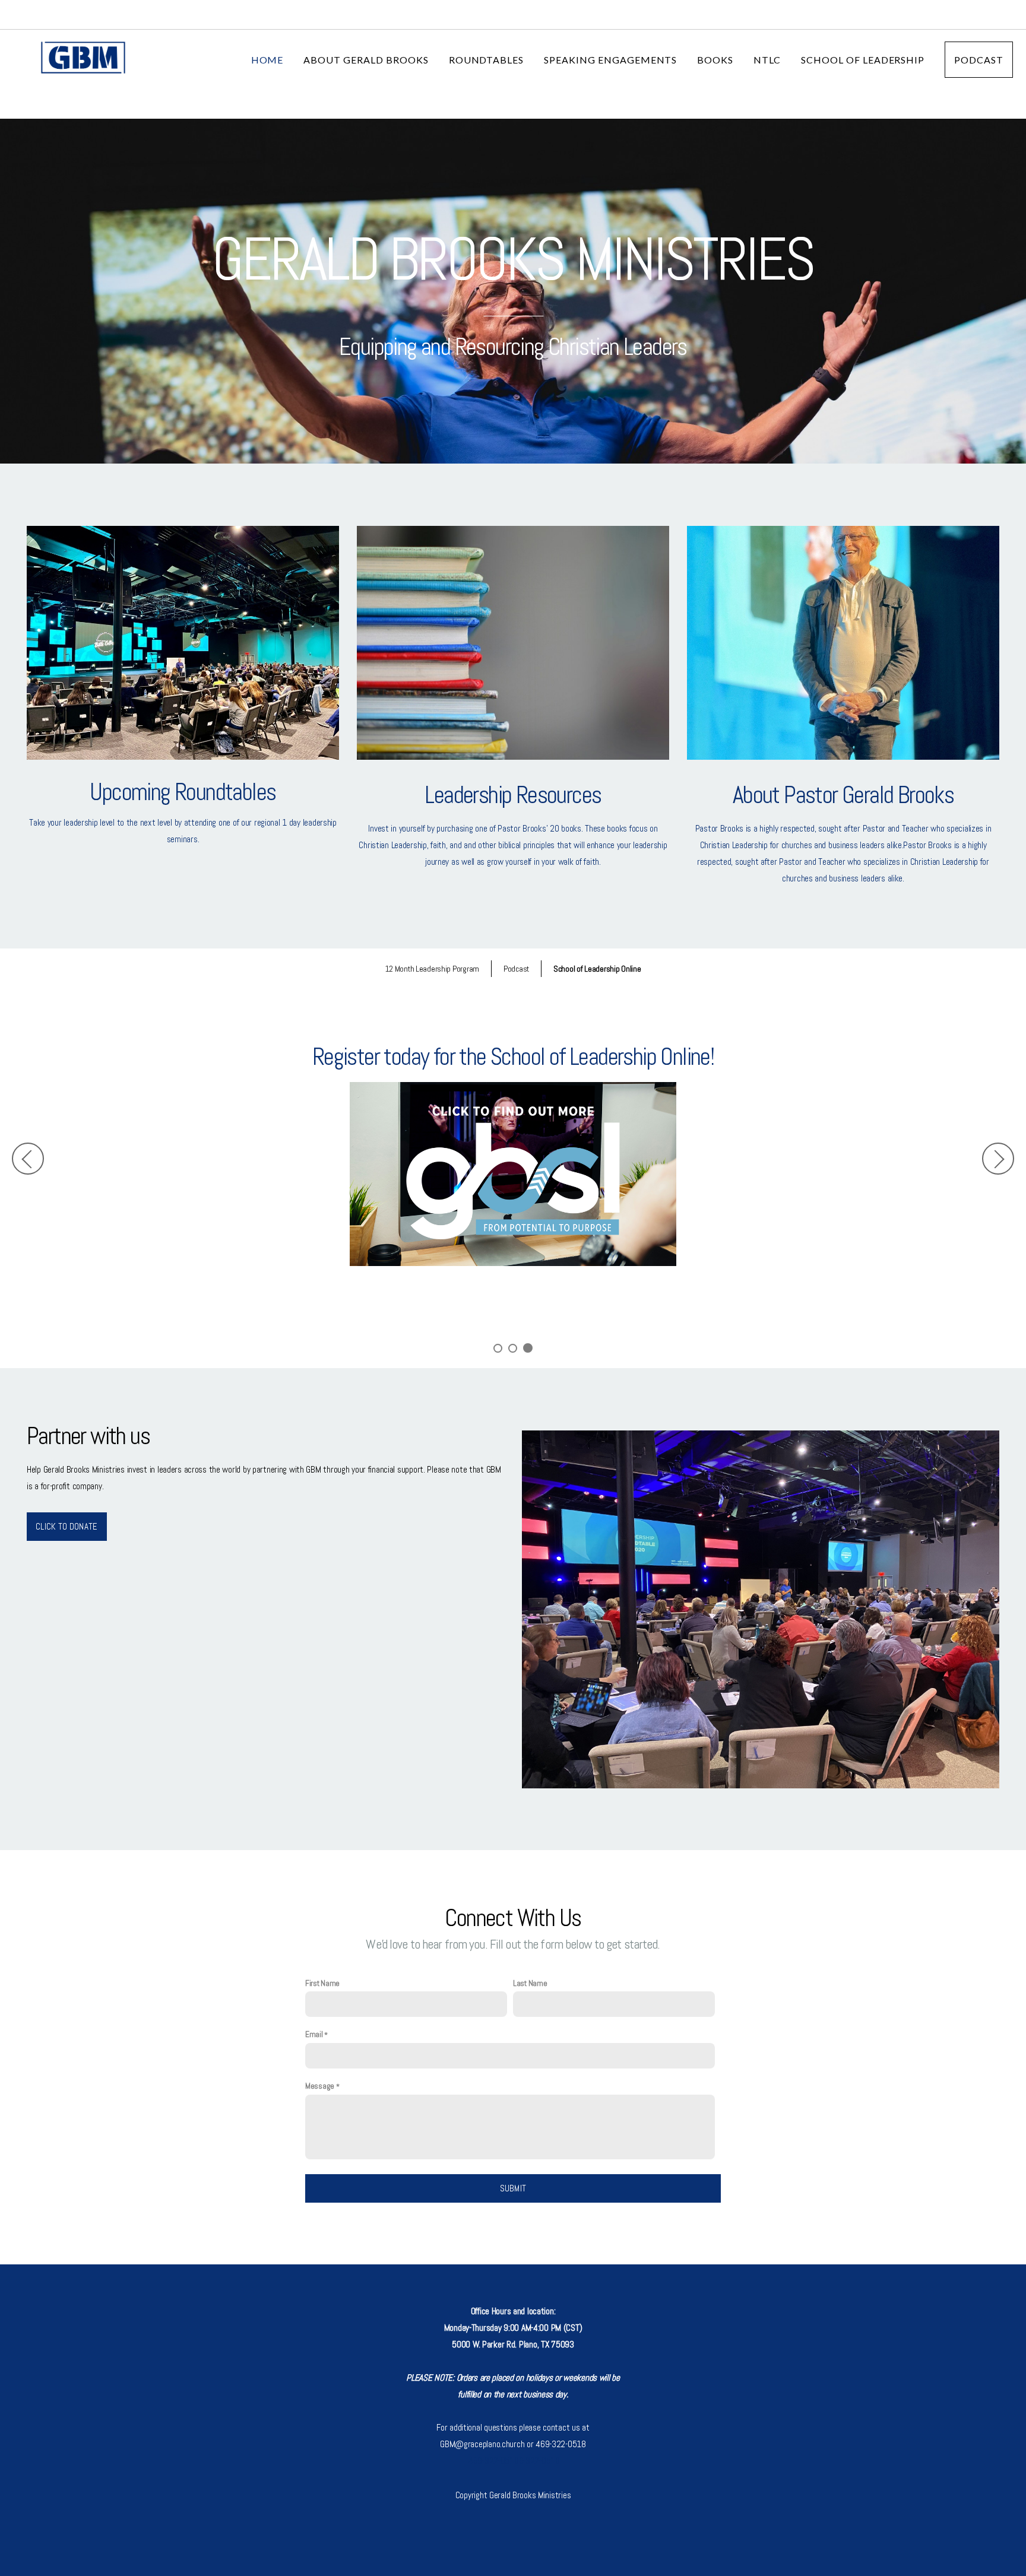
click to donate (67, 1526)
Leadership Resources (513, 795)
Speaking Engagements (610, 60)
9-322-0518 (539, 2461)
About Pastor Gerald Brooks (843, 795)
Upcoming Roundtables (183, 792)
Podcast (979, 60)
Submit (513, 2188)
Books (715, 60)
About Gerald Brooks (366, 60)
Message (320, 2086)
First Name (322, 1983)
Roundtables (487, 60)
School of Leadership (863, 60)
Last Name (530, 1983)
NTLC (767, 60)
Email (314, 2034)
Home (267, 60)
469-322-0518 (494, 2461)
